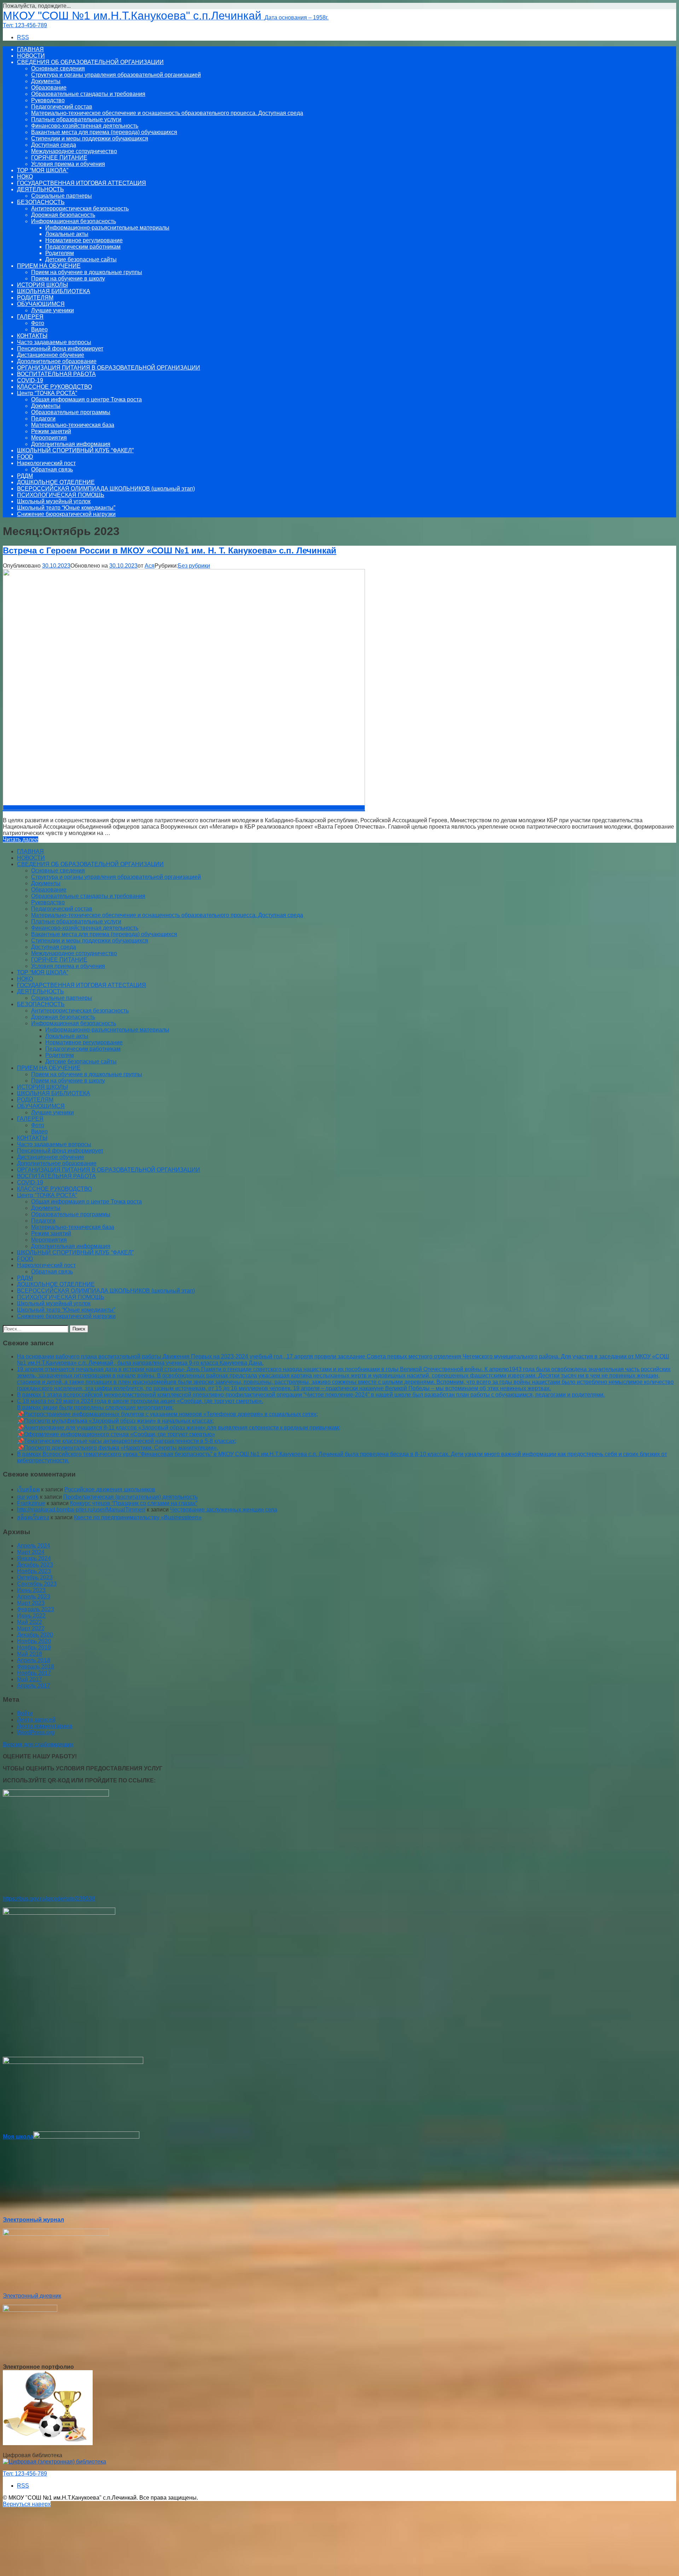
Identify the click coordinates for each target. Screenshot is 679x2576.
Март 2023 (31, 1603)
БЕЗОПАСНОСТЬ (41, 202)
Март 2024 (31, 1552)
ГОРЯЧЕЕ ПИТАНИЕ (59, 158)
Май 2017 (30, 1679)
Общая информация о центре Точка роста (86, 399)
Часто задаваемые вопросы (54, 342)
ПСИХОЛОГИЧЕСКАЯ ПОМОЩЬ (61, 495)
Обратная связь (52, 469)
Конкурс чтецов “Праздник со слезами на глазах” (134, 1503)
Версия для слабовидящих (38, 1744)
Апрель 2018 (34, 1660)
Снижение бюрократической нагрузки (66, 514)
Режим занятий (51, 431)
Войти (25, 1713)
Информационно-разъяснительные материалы (107, 228)
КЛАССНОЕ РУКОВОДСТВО (54, 387)
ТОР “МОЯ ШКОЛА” (43, 170)
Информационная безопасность (74, 221)
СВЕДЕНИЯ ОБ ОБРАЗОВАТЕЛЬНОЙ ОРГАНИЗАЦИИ (90, 62)
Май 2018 (30, 1654)
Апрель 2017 (34, 1686)
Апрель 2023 (34, 1597)
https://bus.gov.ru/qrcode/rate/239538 (49, 1899)
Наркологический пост (46, 463)
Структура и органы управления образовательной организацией (116, 75)
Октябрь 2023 (35, 1577)
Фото (38, 323)
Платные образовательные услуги (76, 119)
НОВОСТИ (31, 56)
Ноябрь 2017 (34, 1673)
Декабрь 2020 (35, 1635)
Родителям (60, 253)
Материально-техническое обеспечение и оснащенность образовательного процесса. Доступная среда (167, 113)
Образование (49, 88)
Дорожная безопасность (63, 215)
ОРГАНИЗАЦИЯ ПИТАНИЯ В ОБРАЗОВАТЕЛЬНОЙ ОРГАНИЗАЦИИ (109, 368)
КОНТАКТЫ (32, 336)
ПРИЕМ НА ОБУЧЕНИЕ (49, 266)
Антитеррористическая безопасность (80, 208)
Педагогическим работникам (83, 247)
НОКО (25, 177)
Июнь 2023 (31, 1590)
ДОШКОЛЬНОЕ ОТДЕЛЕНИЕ (56, 482)
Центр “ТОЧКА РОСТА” (47, 393)
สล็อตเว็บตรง (33, 1517)
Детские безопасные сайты (81, 259)
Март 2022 (31, 1628)
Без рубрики (194, 566)
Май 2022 (30, 1622)
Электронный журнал (33, 2220)
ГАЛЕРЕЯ (30, 317)
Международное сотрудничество (74, 151)
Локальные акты (67, 234)
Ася (150, 566)
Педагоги (43, 419)
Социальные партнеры (62, 196)
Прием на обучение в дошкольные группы (87, 272)
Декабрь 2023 (35, 1565)
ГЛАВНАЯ (30, 49)
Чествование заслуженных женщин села (224, 1510)
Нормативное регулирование (84, 240)
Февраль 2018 (36, 1667)
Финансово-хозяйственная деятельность (85, 126)
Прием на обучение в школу (68, 279)
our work (28, 1497)
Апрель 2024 (34, 1546)
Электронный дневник (32, 2296)
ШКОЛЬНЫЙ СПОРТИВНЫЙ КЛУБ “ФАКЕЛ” (75, 450)
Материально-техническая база (73, 425)
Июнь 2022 (31, 1616)
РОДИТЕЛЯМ (35, 298)
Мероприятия (49, 438)
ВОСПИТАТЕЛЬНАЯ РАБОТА (56, 374)
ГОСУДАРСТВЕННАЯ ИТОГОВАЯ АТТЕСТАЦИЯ (82, 183)
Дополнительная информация (71, 444)
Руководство (48, 100)
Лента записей (36, 1720)
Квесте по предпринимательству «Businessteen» (138, 1517)
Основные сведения (58, 68)
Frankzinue (31, 1503)
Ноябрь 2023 (34, 1571)
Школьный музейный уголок (54, 501)
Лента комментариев (45, 1726)
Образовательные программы (71, 412)
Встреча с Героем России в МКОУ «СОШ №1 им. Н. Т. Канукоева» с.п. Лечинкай (170, 550)
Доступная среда (54, 145)
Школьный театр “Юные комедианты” (66, 508)
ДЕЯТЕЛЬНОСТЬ (40, 189)
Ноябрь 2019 (34, 1647)
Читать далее (21, 839)
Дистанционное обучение (51, 355)
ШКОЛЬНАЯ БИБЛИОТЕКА (54, 291)
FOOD (25, 457)
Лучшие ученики (53, 310)
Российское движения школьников (110, 1489)
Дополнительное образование (57, 361)
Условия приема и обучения (68, 164)
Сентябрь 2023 (37, 1584)
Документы (46, 81)
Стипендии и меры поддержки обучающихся (90, 138)
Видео (39, 329)
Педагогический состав (62, 107)
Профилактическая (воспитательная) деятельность (130, 1497)
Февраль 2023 (36, 1609)
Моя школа (18, 2137)
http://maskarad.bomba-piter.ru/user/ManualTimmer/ (81, 1510)
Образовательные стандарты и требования (88, 94)
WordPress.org (36, 1732)
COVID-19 (30, 380)
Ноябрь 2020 (34, 1641)
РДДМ (25, 476)
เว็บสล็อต (28, 1489)
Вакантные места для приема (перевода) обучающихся (104, 132)
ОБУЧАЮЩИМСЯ (41, 304)
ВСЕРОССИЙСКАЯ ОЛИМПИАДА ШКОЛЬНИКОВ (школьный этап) (106, 489)
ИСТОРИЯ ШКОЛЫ (42, 285)
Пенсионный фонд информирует (60, 349)
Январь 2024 (34, 1558)
